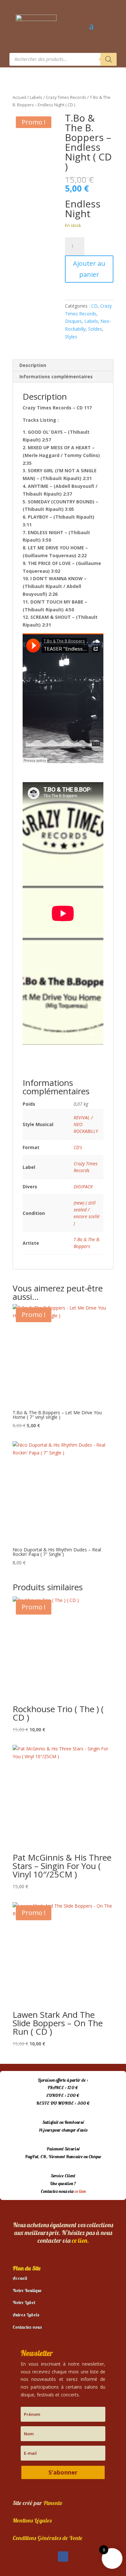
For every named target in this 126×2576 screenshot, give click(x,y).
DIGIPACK (83, 1187)
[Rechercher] (109, 59)
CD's (78, 1147)
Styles (71, 337)
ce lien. (80, 2240)
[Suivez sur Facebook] (63, 2557)
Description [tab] (33, 365)
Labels (36, 97)
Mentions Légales (32, 2520)
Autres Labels (26, 2315)
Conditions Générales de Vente (47, 2538)
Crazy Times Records (66, 97)
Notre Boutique (27, 2290)
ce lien (80, 2191)
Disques (73, 321)
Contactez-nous (27, 2327)
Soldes (95, 329)
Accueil (19, 97)
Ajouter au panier (89, 269)
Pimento (53, 2503)
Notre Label (24, 2302)
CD (94, 306)
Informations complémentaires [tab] (56, 376)
